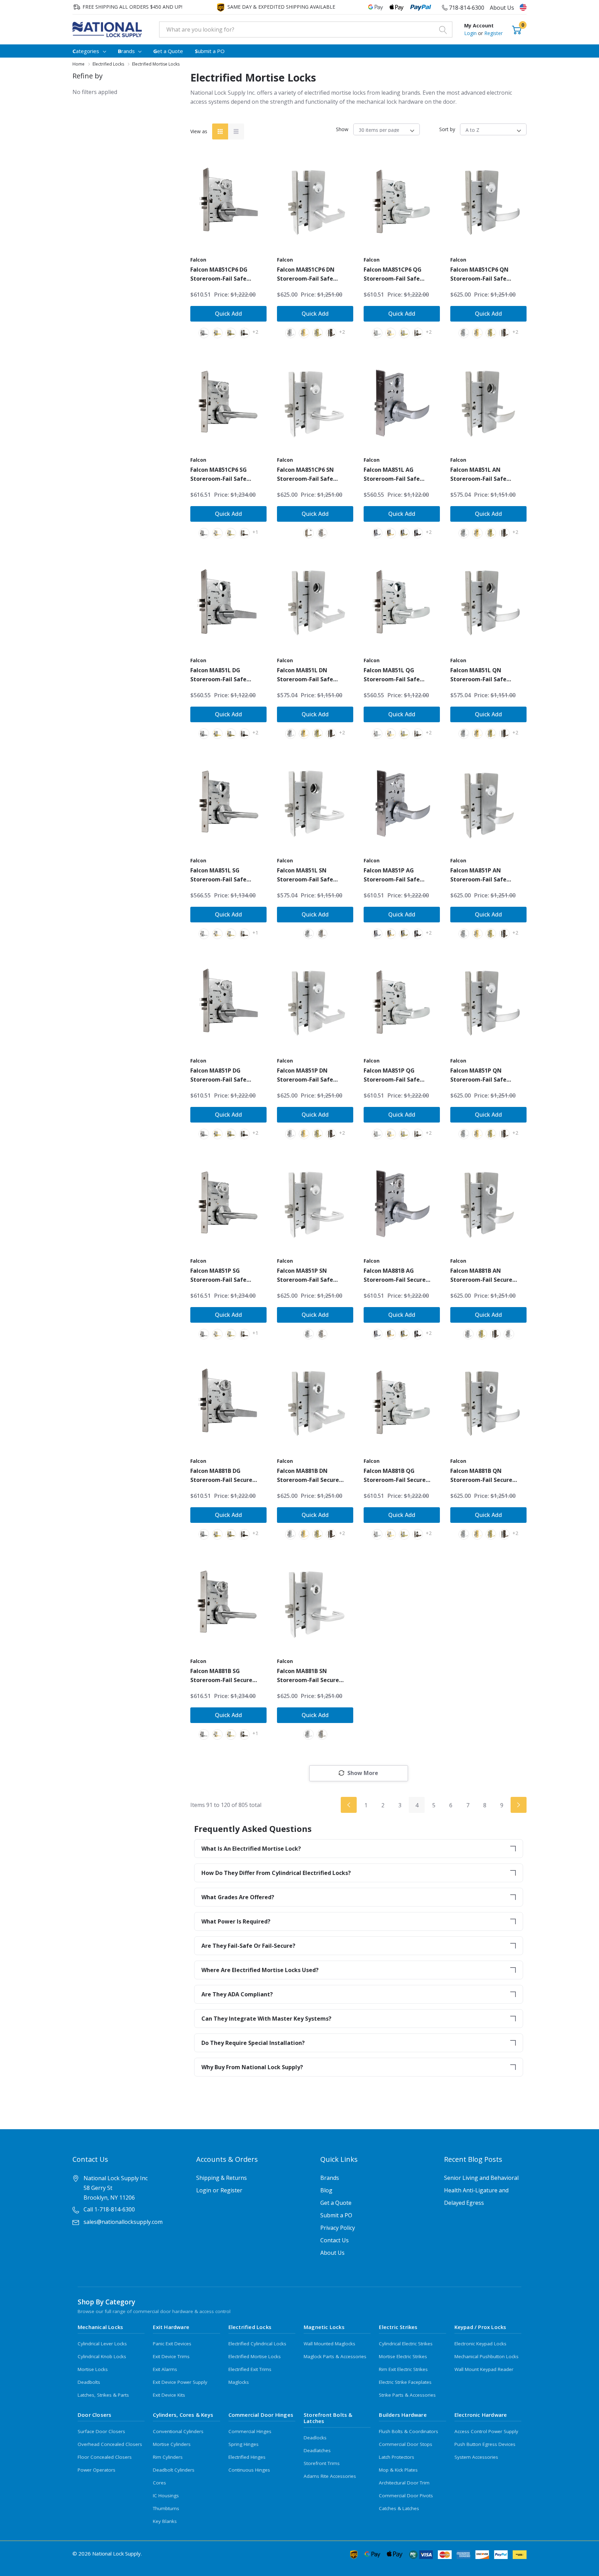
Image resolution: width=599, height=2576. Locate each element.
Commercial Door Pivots (406, 2496)
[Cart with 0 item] (517, 29)
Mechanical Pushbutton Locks (487, 2356)
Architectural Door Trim (404, 2483)
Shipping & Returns (222, 2178)
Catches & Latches (399, 2508)
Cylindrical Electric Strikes (406, 2344)
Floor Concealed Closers (105, 2457)
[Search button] (443, 29)
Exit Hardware (171, 2327)
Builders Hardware (403, 2415)
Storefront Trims (322, 2463)
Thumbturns (166, 2508)
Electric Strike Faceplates (405, 2382)
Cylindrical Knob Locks (102, 2356)
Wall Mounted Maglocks (329, 2344)
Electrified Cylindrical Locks (257, 2344)
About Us (502, 8)
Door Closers (94, 2415)
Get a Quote (336, 2203)
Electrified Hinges (247, 2457)
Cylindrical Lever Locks (102, 2344)
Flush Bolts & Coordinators (409, 2431)
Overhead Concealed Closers (110, 2444)
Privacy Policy (338, 2228)
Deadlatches (317, 2450)
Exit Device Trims (171, 2356)
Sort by (447, 129)
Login (471, 33)
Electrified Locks (250, 2327)
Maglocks (239, 2382)
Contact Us (335, 2240)
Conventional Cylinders (178, 2431)
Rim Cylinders (168, 2457)
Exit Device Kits (169, 2395)
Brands (126, 51)
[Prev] (349, 1805)
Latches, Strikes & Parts (103, 2395)
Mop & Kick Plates (398, 2470)
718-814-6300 (466, 8)
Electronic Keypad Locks (480, 2344)
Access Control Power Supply (486, 2431)
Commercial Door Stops (406, 2444)
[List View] (236, 131)
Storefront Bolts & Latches (328, 2418)
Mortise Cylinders (172, 2444)
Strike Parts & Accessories (407, 2395)
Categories (86, 51)
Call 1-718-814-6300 (109, 2209)
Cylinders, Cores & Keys (183, 2415)
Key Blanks (165, 2521)
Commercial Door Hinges (261, 2415)
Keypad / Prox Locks (480, 2327)
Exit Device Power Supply (180, 2382)
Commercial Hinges (250, 2431)
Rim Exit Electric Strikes (403, 2369)
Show (342, 129)
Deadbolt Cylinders (174, 2470)
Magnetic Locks (324, 2327)
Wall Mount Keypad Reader (484, 2369)
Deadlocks (315, 2438)
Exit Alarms (165, 2369)
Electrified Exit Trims (250, 2369)
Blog (326, 2190)
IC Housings (166, 2496)
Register (493, 33)
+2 (255, 332)
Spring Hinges (244, 2444)
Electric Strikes (398, 2327)
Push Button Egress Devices (485, 2444)
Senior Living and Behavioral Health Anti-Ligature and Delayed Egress (481, 2190)
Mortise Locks (93, 2369)
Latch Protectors (397, 2457)
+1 (255, 532)
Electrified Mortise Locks (255, 2356)
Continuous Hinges (249, 2470)
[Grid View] (220, 131)
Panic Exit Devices (172, 2344)
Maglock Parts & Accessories (335, 2356)
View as (199, 131)
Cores (159, 2483)
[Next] (519, 1805)
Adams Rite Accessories (330, 2476)
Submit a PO (336, 2215)
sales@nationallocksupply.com (123, 2222)
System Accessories (476, 2457)
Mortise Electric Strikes (403, 2356)
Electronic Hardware (481, 2415)
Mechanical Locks (100, 2327)
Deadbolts (89, 2382)
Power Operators (97, 2470)
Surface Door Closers (101, 2431)
